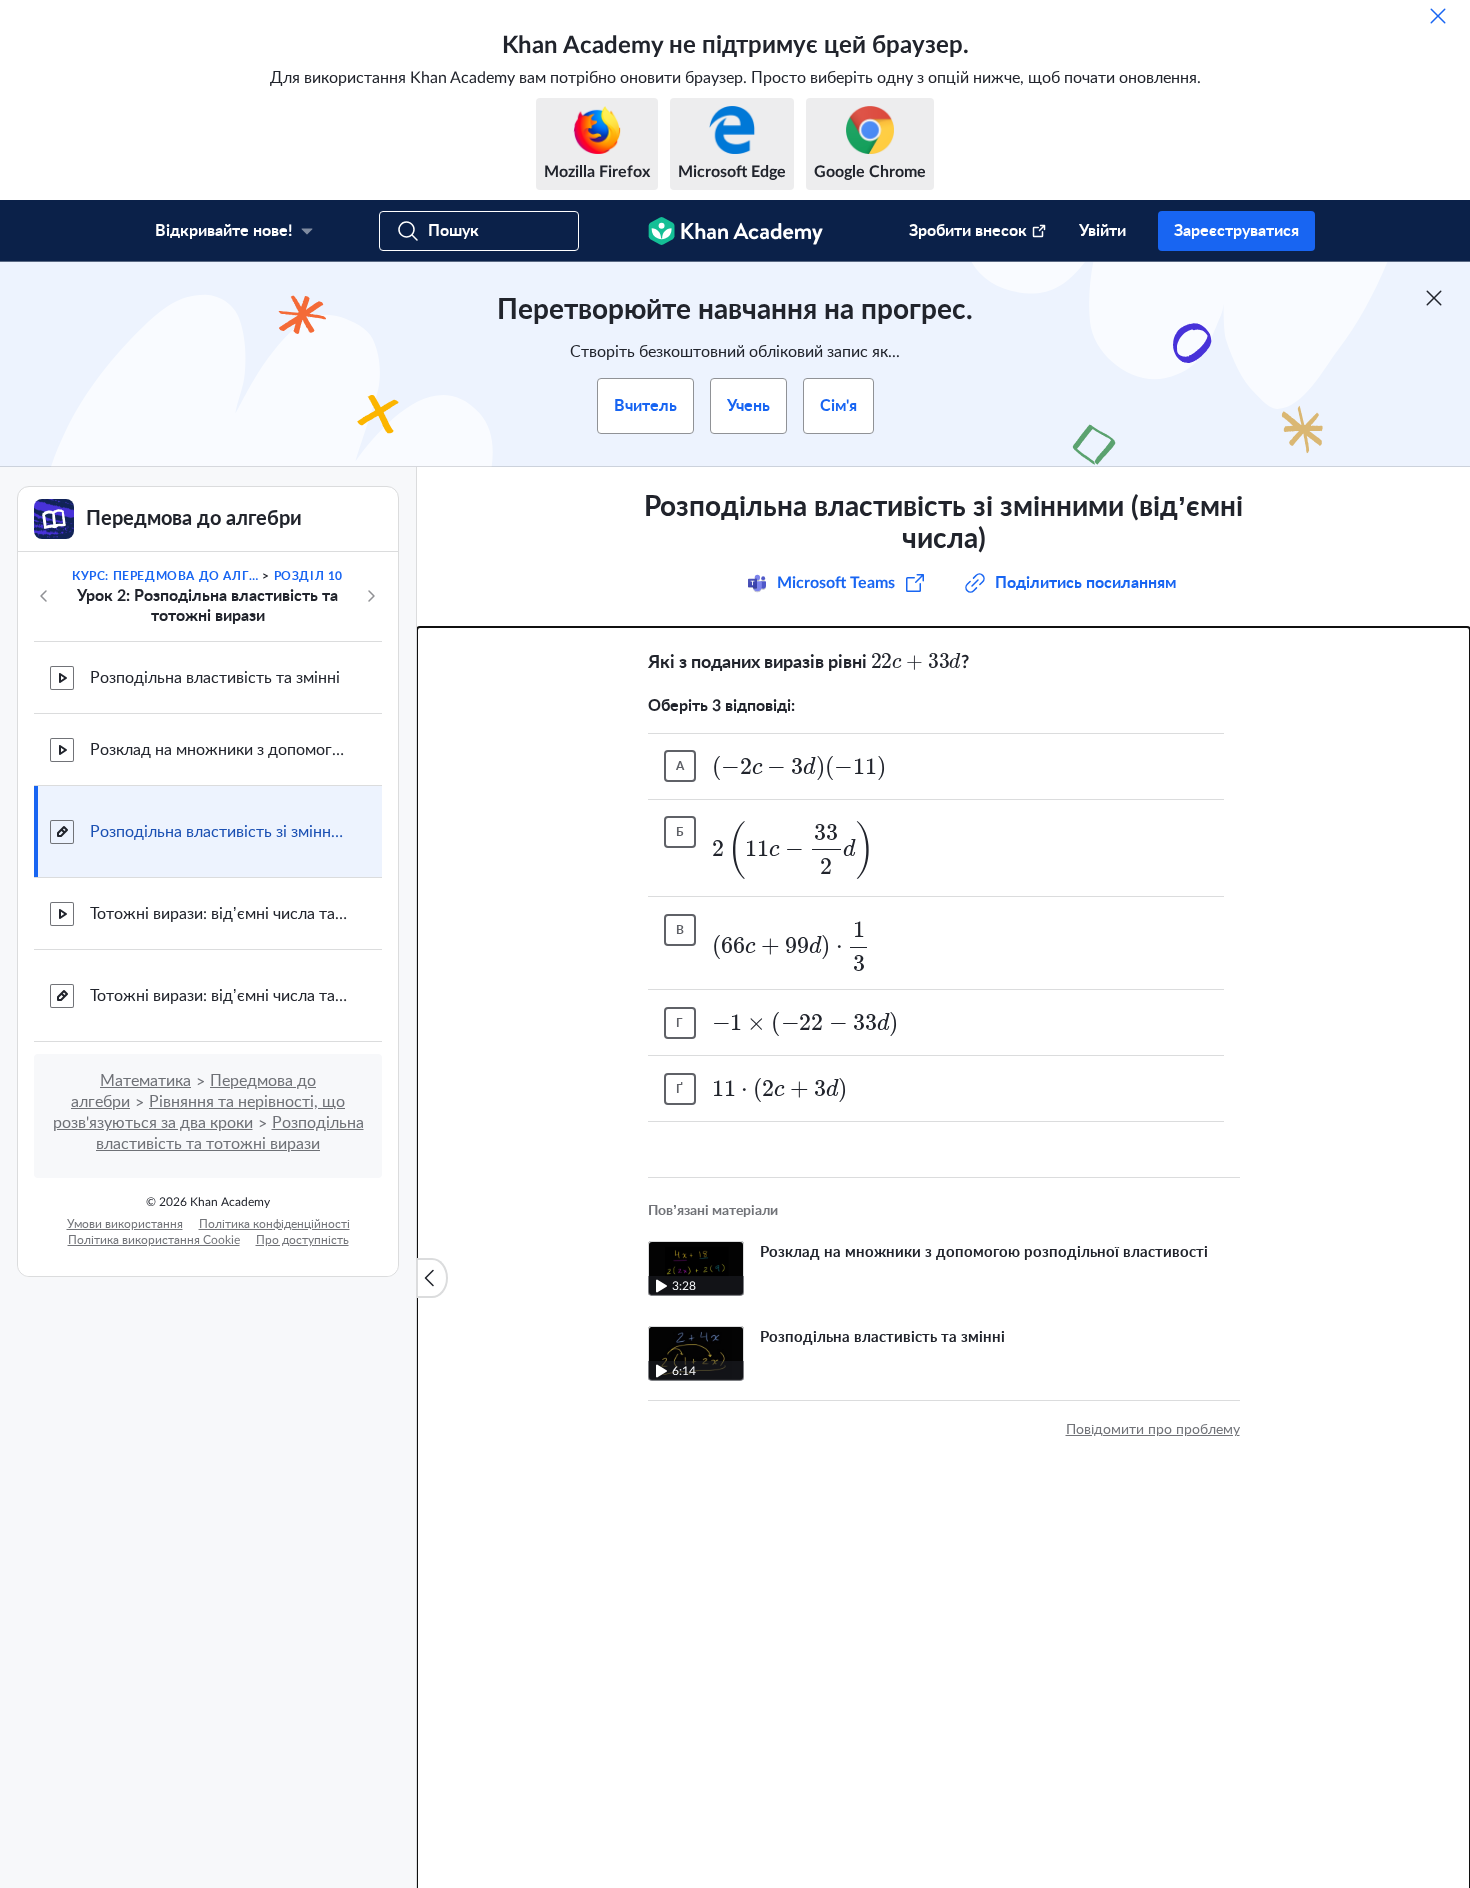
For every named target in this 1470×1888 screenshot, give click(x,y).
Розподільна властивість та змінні (215, 678)
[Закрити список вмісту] (432, 1278)
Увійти (1102, 231)
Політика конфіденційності (274, 1224)
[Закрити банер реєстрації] (1434, 298)
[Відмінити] (1438, 16)
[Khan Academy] (735, 231)
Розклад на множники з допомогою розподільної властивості (220, 750)
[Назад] (44, 596)
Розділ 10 (308, 576)
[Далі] (371, 596)
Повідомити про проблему (1153, 1430)
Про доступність (302, 1240)
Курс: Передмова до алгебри (165, 576)
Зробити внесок (968, 231)
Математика (145, 1081)
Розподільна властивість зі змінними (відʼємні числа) (220, 832)
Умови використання (125, 1224)
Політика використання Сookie (154, 1240)
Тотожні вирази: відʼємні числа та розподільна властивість (220, 914)
